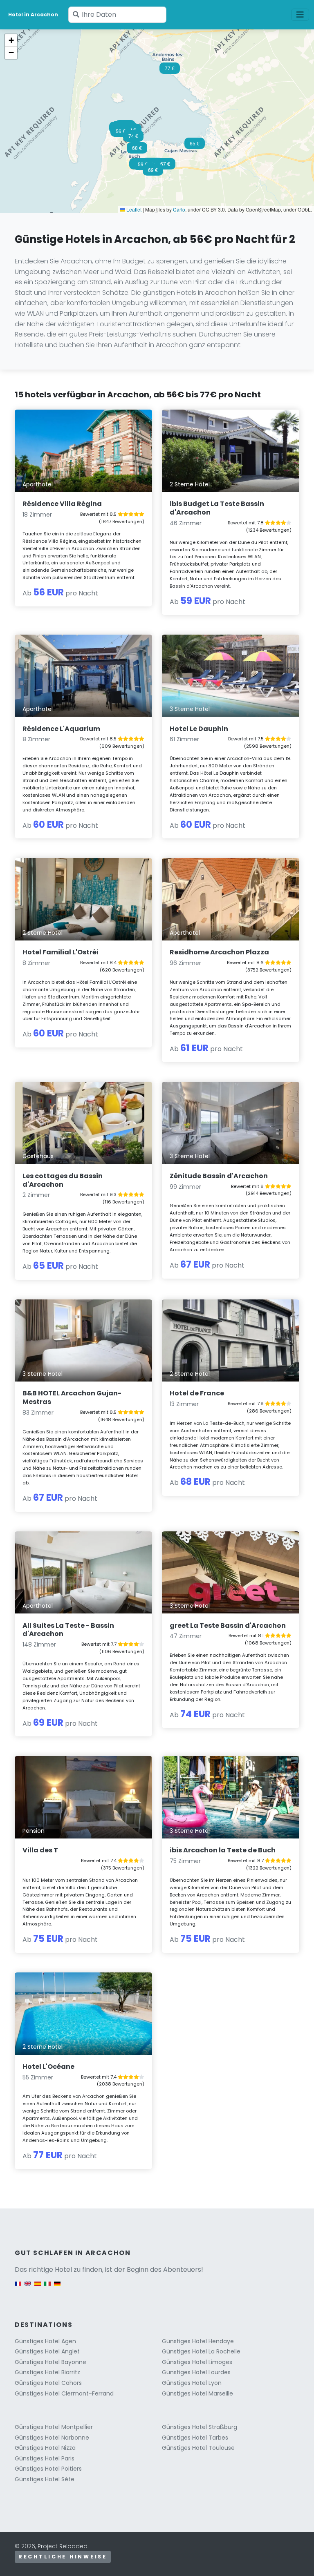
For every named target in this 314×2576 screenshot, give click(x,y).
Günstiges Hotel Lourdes (196, 2372)
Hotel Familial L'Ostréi (61, 952)
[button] (121, 134)
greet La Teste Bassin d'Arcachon (228, 1626)
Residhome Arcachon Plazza (219, 952)
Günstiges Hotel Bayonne (50, 2362)
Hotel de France (197, 1393)
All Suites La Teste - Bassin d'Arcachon (68, 1630)
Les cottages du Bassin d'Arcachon (63, 1180)
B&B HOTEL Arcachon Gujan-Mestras (72, 1397)
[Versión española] (38, 2287)
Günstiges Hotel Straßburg (200, 2427)
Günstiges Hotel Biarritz (47, 2372)
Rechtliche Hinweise (63, 2557)
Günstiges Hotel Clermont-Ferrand (64, 2393)
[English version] (28, 2287)
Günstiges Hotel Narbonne (52, 2438)
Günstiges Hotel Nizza (45, 2448)
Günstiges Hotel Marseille (197, 2393)
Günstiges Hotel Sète (45, 2479)
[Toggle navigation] (300, 15)
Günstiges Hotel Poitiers (48, 2469)
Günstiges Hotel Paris (45, 2458)
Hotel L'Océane (48, 2067)
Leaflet (133, 209)
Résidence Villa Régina (62, 504)
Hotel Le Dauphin (199, 729)
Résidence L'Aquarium (61, 729)
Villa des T (40, 1850)
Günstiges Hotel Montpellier (54, 2427)
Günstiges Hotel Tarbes (195, 2438)
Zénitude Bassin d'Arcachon (219, 1176)
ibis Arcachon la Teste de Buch (223, 1850)
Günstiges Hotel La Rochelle (201, 2351)
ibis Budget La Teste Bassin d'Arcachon (217, 508)
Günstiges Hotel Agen (45, 2341)
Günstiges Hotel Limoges (197, 2362)
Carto (179, 209)
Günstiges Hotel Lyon (192, 2383)
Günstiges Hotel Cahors (48, 2383)
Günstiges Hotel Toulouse (198, 2448)
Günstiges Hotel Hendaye (198, 2341)
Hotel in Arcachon (33, 14)
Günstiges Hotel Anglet (47, 2351)
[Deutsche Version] (57, 2287)
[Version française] (18, 2287)
